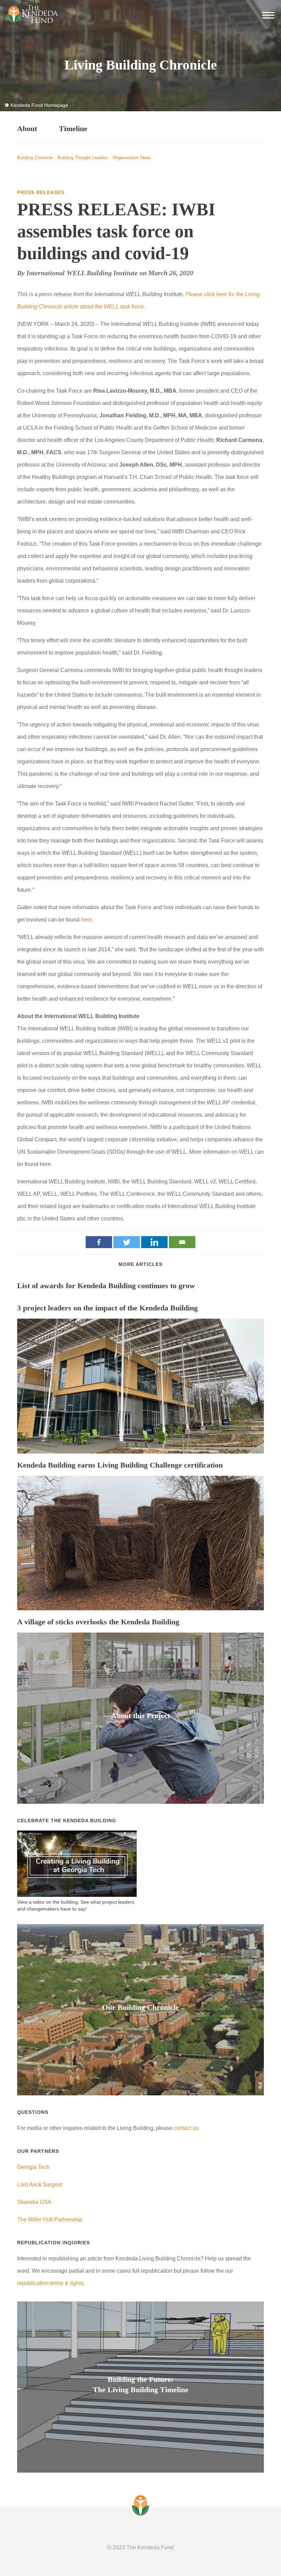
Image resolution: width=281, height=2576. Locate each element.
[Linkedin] (154, 1242)
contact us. (187, 2128)
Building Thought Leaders (83, 158)
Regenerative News (132, 158)
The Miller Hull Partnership (50, 2219)
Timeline (73, 129)
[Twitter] (127, 1242)
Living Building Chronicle (141, 65)
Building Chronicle (35, 158)
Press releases (41, 192)
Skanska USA (34, 2202)
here (86, 920)
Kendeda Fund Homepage (39, 105)
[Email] (182, 1242)
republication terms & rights (50, 2283)
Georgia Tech (33, 2167)
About (27, 129)
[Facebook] (99, 1242)
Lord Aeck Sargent (40, 2185)
